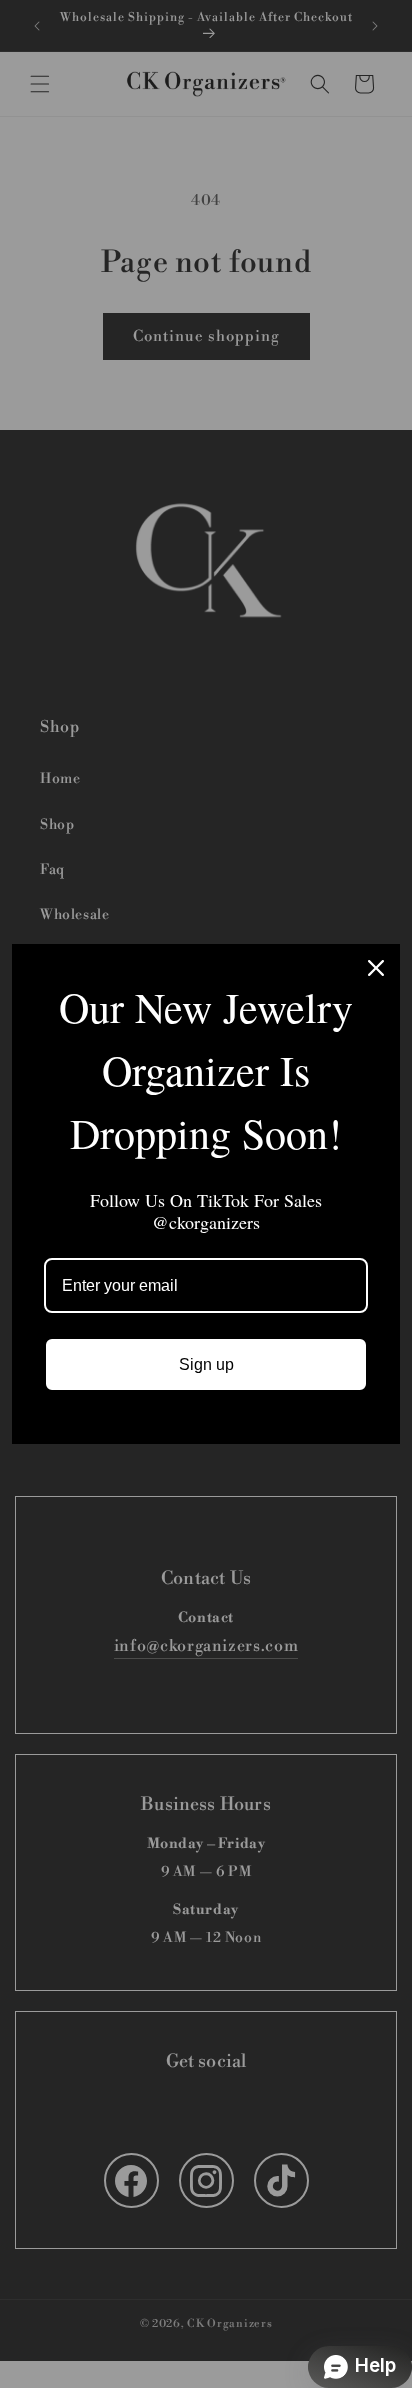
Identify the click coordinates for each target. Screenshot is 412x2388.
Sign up (206, 1364)
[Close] (376, 968)
